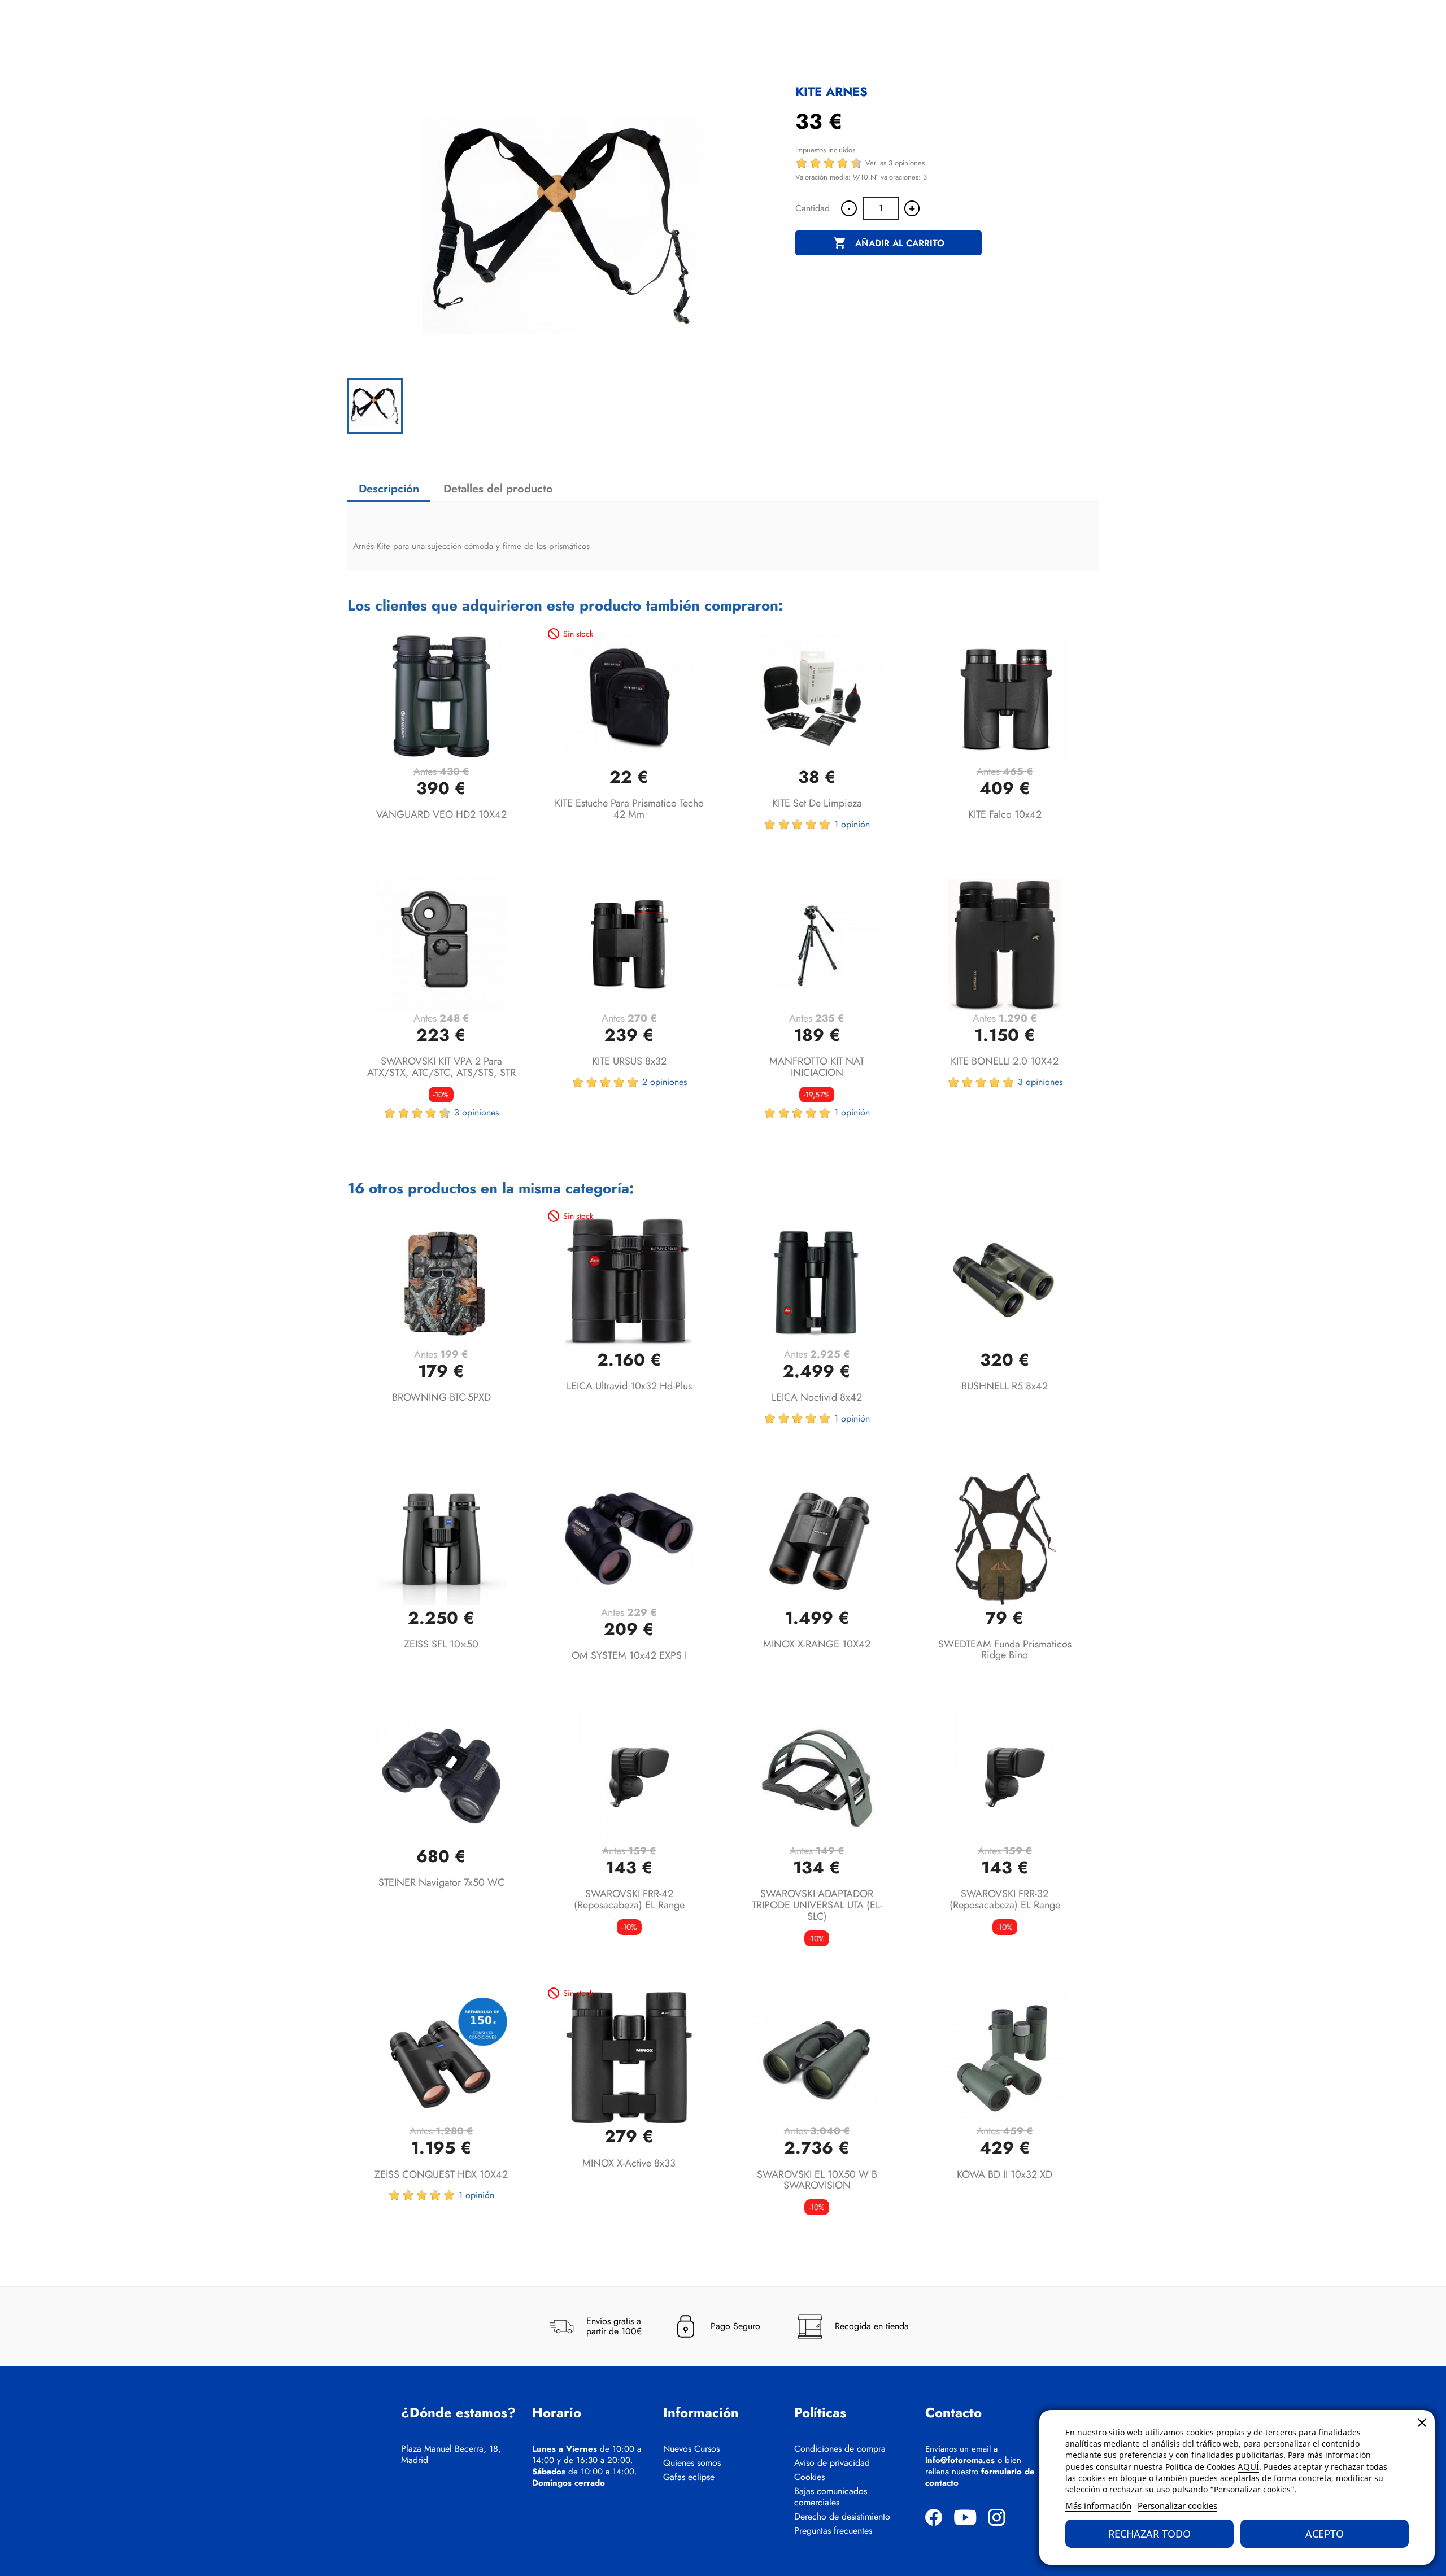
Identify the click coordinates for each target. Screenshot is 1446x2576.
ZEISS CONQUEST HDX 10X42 (441, 2174)
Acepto (1325, 2534)
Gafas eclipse (689, 2477)
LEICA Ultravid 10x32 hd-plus (629, 1386)
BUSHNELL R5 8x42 (1005, 1386)
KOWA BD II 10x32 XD (1005, 2174)
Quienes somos (692, 2463)
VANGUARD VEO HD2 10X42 (441, 814)
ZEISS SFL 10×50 (441, 1644)
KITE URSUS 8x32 (629, 1061)
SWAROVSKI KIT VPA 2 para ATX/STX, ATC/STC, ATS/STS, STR (441, 1067)
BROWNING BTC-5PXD (441, 1397)
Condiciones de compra (840, 2449)
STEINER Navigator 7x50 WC (441, 1882)
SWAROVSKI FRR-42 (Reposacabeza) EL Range (629, 1899)
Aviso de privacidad (832, 2463)
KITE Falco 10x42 (1005, 814)
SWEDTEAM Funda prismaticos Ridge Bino (1005, 1650)
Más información (1098, 2505)
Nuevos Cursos (691, 2449)
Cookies (809, 2477)
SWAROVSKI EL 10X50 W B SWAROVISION (817, 2180)
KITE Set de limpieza (817, 803)
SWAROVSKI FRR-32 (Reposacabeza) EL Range (1005, 1899)
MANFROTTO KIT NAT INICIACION (817, 1067)
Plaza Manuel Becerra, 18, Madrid (451, 2455)
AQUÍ (1248, 2466)
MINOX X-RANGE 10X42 (817, 1644)
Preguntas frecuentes (833, 2531)
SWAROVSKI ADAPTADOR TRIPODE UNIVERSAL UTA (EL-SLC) (817, 1905)
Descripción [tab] (389, 489)
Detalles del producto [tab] (498, 489)
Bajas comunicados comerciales (831, 2497)
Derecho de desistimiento (842, 2517)
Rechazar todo (1149, 2534)
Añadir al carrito (889, 243)
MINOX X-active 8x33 (629, 2163)
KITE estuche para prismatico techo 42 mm (629, 809)
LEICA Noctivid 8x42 (817, 1397)
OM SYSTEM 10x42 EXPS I (629, 1655)
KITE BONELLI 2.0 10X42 (1005, 1061)
